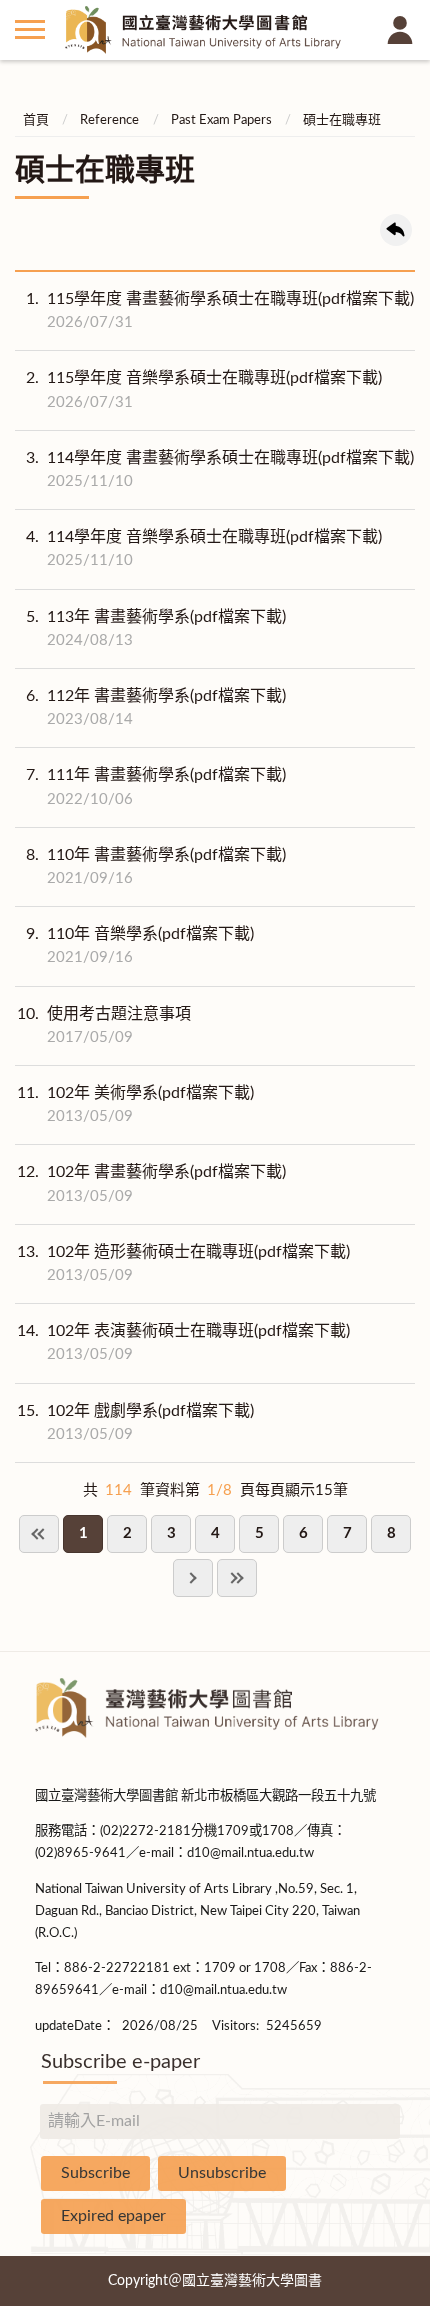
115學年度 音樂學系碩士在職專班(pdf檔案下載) (204, 389)
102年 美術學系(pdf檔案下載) (135, 1104)
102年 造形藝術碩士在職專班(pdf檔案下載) (183, 1263)
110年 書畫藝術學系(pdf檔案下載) (156, 866)
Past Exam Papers (221, 120)
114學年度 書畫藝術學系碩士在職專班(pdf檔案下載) (220, 469)
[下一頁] (193, 1578)
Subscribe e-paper (120, 2062)
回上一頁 (396, 230)
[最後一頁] (237, 1578)
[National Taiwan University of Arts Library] (215, 30)
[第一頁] (39, 1534)
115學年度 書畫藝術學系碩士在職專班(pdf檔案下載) (220, 310)
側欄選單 (30, 30)
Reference (109, 120)
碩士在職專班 (342, 120)
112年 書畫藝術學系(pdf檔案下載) (156, 707)
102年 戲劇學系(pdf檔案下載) (135, 1422)
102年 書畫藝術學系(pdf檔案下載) (151, 1183)
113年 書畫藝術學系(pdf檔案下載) (156, 628)
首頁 (36, 120)
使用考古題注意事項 (104, 1025)
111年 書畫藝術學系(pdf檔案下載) (156, 786)
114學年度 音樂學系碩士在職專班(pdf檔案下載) (204, 548)
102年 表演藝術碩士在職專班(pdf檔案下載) (183, 1342)
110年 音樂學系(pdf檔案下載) (140, 945)
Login (400, 30)
